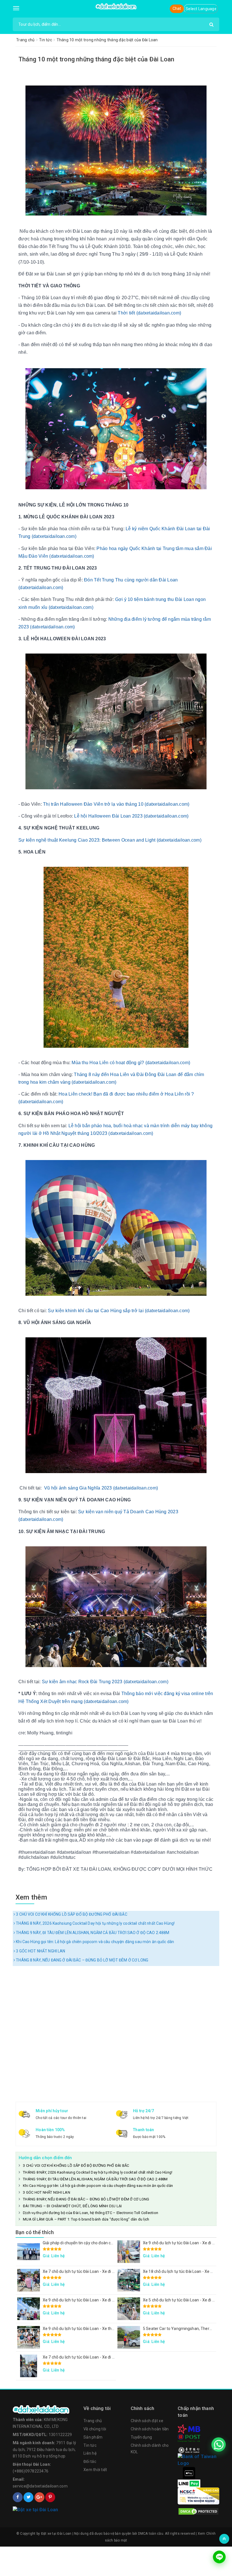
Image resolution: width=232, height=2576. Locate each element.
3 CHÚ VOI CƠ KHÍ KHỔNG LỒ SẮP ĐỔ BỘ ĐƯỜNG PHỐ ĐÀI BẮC (71, 1914)
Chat (177, 8)
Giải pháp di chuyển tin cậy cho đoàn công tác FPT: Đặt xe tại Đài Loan (105, 2243)
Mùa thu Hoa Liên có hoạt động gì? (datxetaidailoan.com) (131, 1063)
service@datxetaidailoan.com (40, 2486)
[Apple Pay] (189, 2473)
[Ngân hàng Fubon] (198, 2459)
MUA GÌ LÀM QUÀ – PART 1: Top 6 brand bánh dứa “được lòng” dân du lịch (86, 2219)
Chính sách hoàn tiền (150, 2429)
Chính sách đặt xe (147, 2421)
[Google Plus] (39, 2497)
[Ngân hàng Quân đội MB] (189, 2429)
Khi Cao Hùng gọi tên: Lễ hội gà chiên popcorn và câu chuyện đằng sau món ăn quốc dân (94, 1942)
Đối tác (90, 2461)
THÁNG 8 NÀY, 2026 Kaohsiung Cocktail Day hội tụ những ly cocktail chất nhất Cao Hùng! (95, 1923)
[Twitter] (28, 2497)
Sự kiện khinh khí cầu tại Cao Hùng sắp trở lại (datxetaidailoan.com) (119, 1311)
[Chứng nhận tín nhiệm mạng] (198, 2496)
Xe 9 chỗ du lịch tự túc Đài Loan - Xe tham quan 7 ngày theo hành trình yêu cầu (114, 2329)
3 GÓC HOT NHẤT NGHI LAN (40, 1951)
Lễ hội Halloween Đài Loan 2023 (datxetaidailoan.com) (131, 816)
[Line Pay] (189, 2483)
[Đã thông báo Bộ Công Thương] (45, 2510)
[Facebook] (18, 2497)
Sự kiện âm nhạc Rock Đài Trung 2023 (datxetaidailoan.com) (105, 1682)
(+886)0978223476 (31, 2471)
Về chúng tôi (95, 2429)
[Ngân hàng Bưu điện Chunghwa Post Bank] (189, 2438)
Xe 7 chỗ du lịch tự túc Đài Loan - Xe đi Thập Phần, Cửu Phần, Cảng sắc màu (111, 2357)
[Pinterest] (50, 2497)
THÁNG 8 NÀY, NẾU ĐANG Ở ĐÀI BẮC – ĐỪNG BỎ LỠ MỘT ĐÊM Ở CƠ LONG (82, 1960)
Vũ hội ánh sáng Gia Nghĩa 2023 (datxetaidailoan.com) (101, 1488)
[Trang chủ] (45, 2409)
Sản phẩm (93, 2437)
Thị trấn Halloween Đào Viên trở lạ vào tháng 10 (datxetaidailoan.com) (116, 804)
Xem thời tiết (95, 2470)
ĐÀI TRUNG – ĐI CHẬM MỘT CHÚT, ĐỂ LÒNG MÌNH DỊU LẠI (72, 2206)
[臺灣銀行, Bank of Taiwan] (189, 2450)
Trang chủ (93, 2421)
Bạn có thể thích (35, 2232)
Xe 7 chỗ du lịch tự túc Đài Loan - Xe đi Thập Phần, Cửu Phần (97, 2271)
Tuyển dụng (141, 2437)
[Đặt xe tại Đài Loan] (116, 6)
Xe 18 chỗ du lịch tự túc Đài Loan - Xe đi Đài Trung (187, 2271)
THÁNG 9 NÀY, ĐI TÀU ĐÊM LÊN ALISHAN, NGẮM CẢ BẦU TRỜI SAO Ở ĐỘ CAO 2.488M (92, 1933)
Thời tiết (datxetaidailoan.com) (149, 313)
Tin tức (90, 2445)
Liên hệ (90, 2453)
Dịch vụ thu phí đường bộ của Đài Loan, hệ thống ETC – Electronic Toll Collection (91, 2213)
